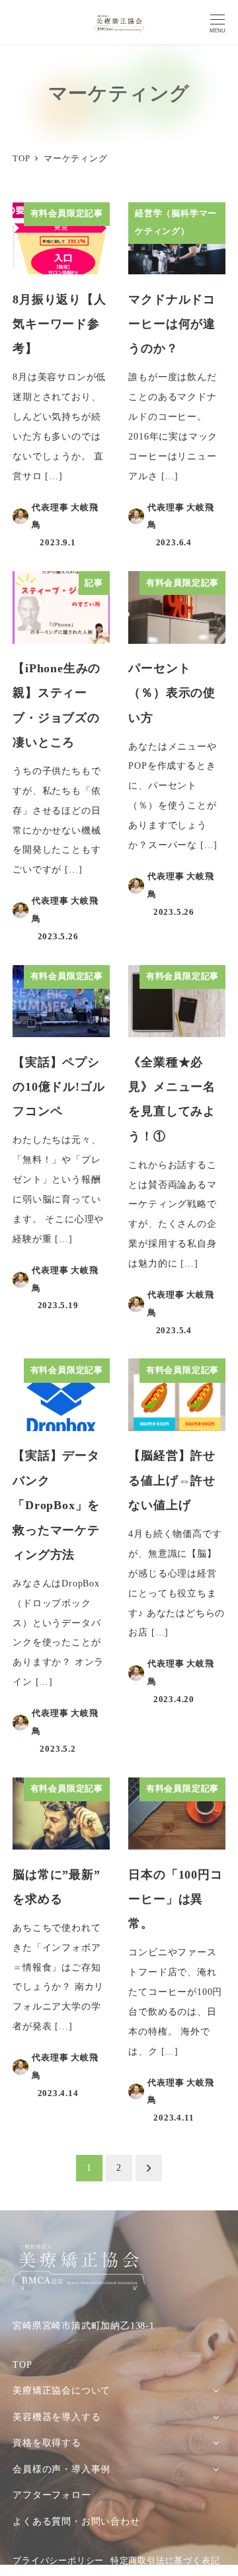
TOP (22, 2364)
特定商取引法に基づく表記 (165, 2561)
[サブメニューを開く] (216, 2390)
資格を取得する (47, 2442)
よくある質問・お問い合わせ (76, 2521)
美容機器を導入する (57, 2417)
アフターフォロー (52, 2495)
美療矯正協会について (61, 2390)
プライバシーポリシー (58, 2561)
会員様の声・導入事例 (61, 2469)
